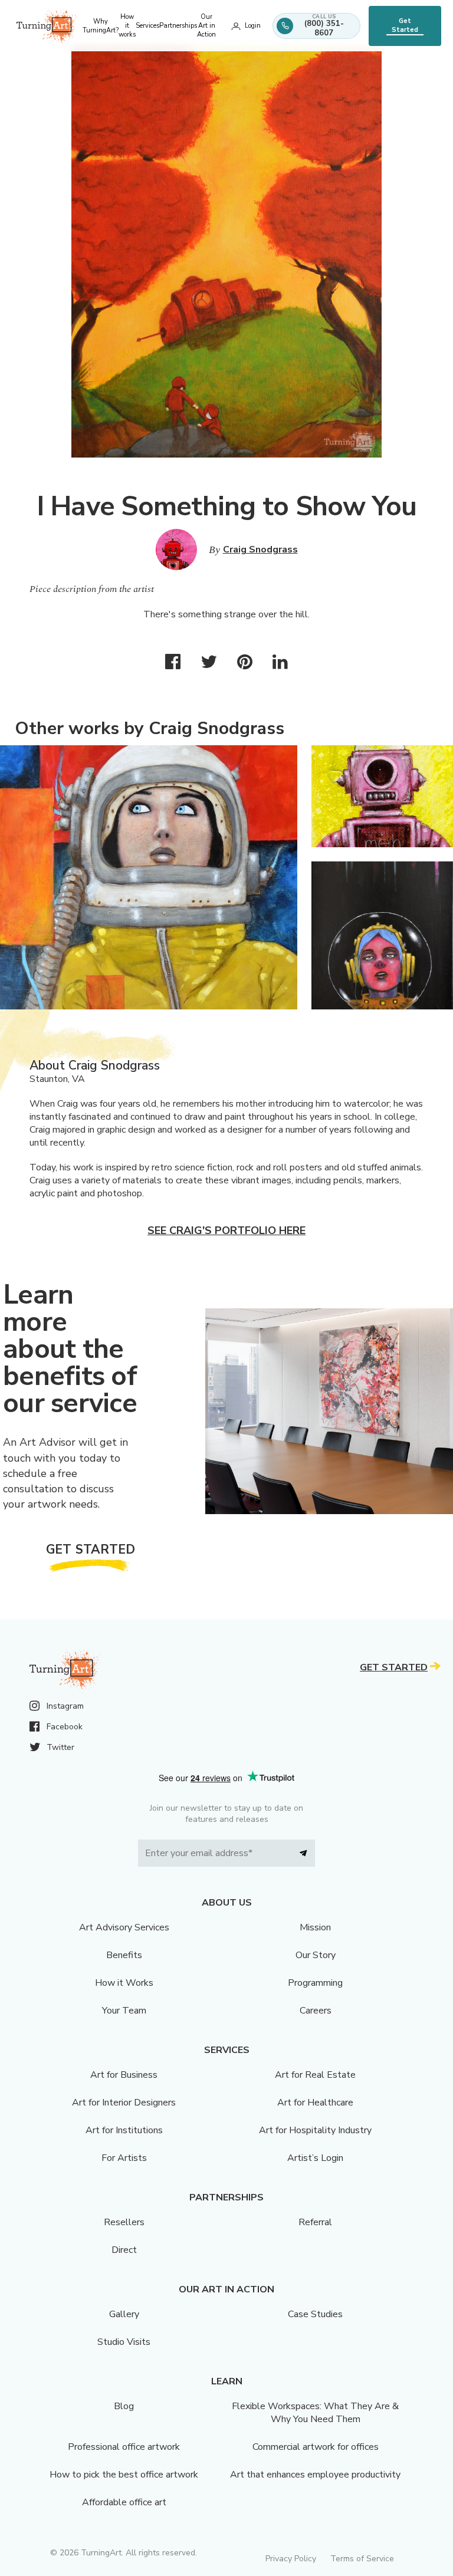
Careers (316, 2011)
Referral (315, 2222)
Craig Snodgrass (260, 550)
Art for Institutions (124, 2130)
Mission (315, 1927)
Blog (124, 2406)
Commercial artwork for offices (316, 2447)
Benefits (124, 1955)
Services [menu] (147, 26)
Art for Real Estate (315, 2075)
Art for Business (124, 2075)
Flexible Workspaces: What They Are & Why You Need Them (315, 2413)
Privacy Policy (291, 2559)
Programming (315, 1983)
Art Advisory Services (124, 1927)
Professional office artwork (124, 2447)
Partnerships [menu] (178, 26)
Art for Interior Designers (124, 2103)
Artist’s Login (315, 2158)
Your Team (124, 2011)
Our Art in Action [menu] (206, 26)
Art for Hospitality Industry (315, 2130)
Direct (124, 2250)
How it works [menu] (127, 26)
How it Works (124, 1983)
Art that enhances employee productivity (315, 2475)
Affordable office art (124, 2502)
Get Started (405, 25)
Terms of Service (362, 2559)
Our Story (316, 1955)
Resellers (124, 2222)
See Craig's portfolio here (226, 1231)
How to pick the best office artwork (124, 2475)
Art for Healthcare (315, 2103)
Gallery (124, 2314)
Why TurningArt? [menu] (101, 26)
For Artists (124, 2158)
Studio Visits (124, 2342)
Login (253, 26)
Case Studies (315, 2314)
